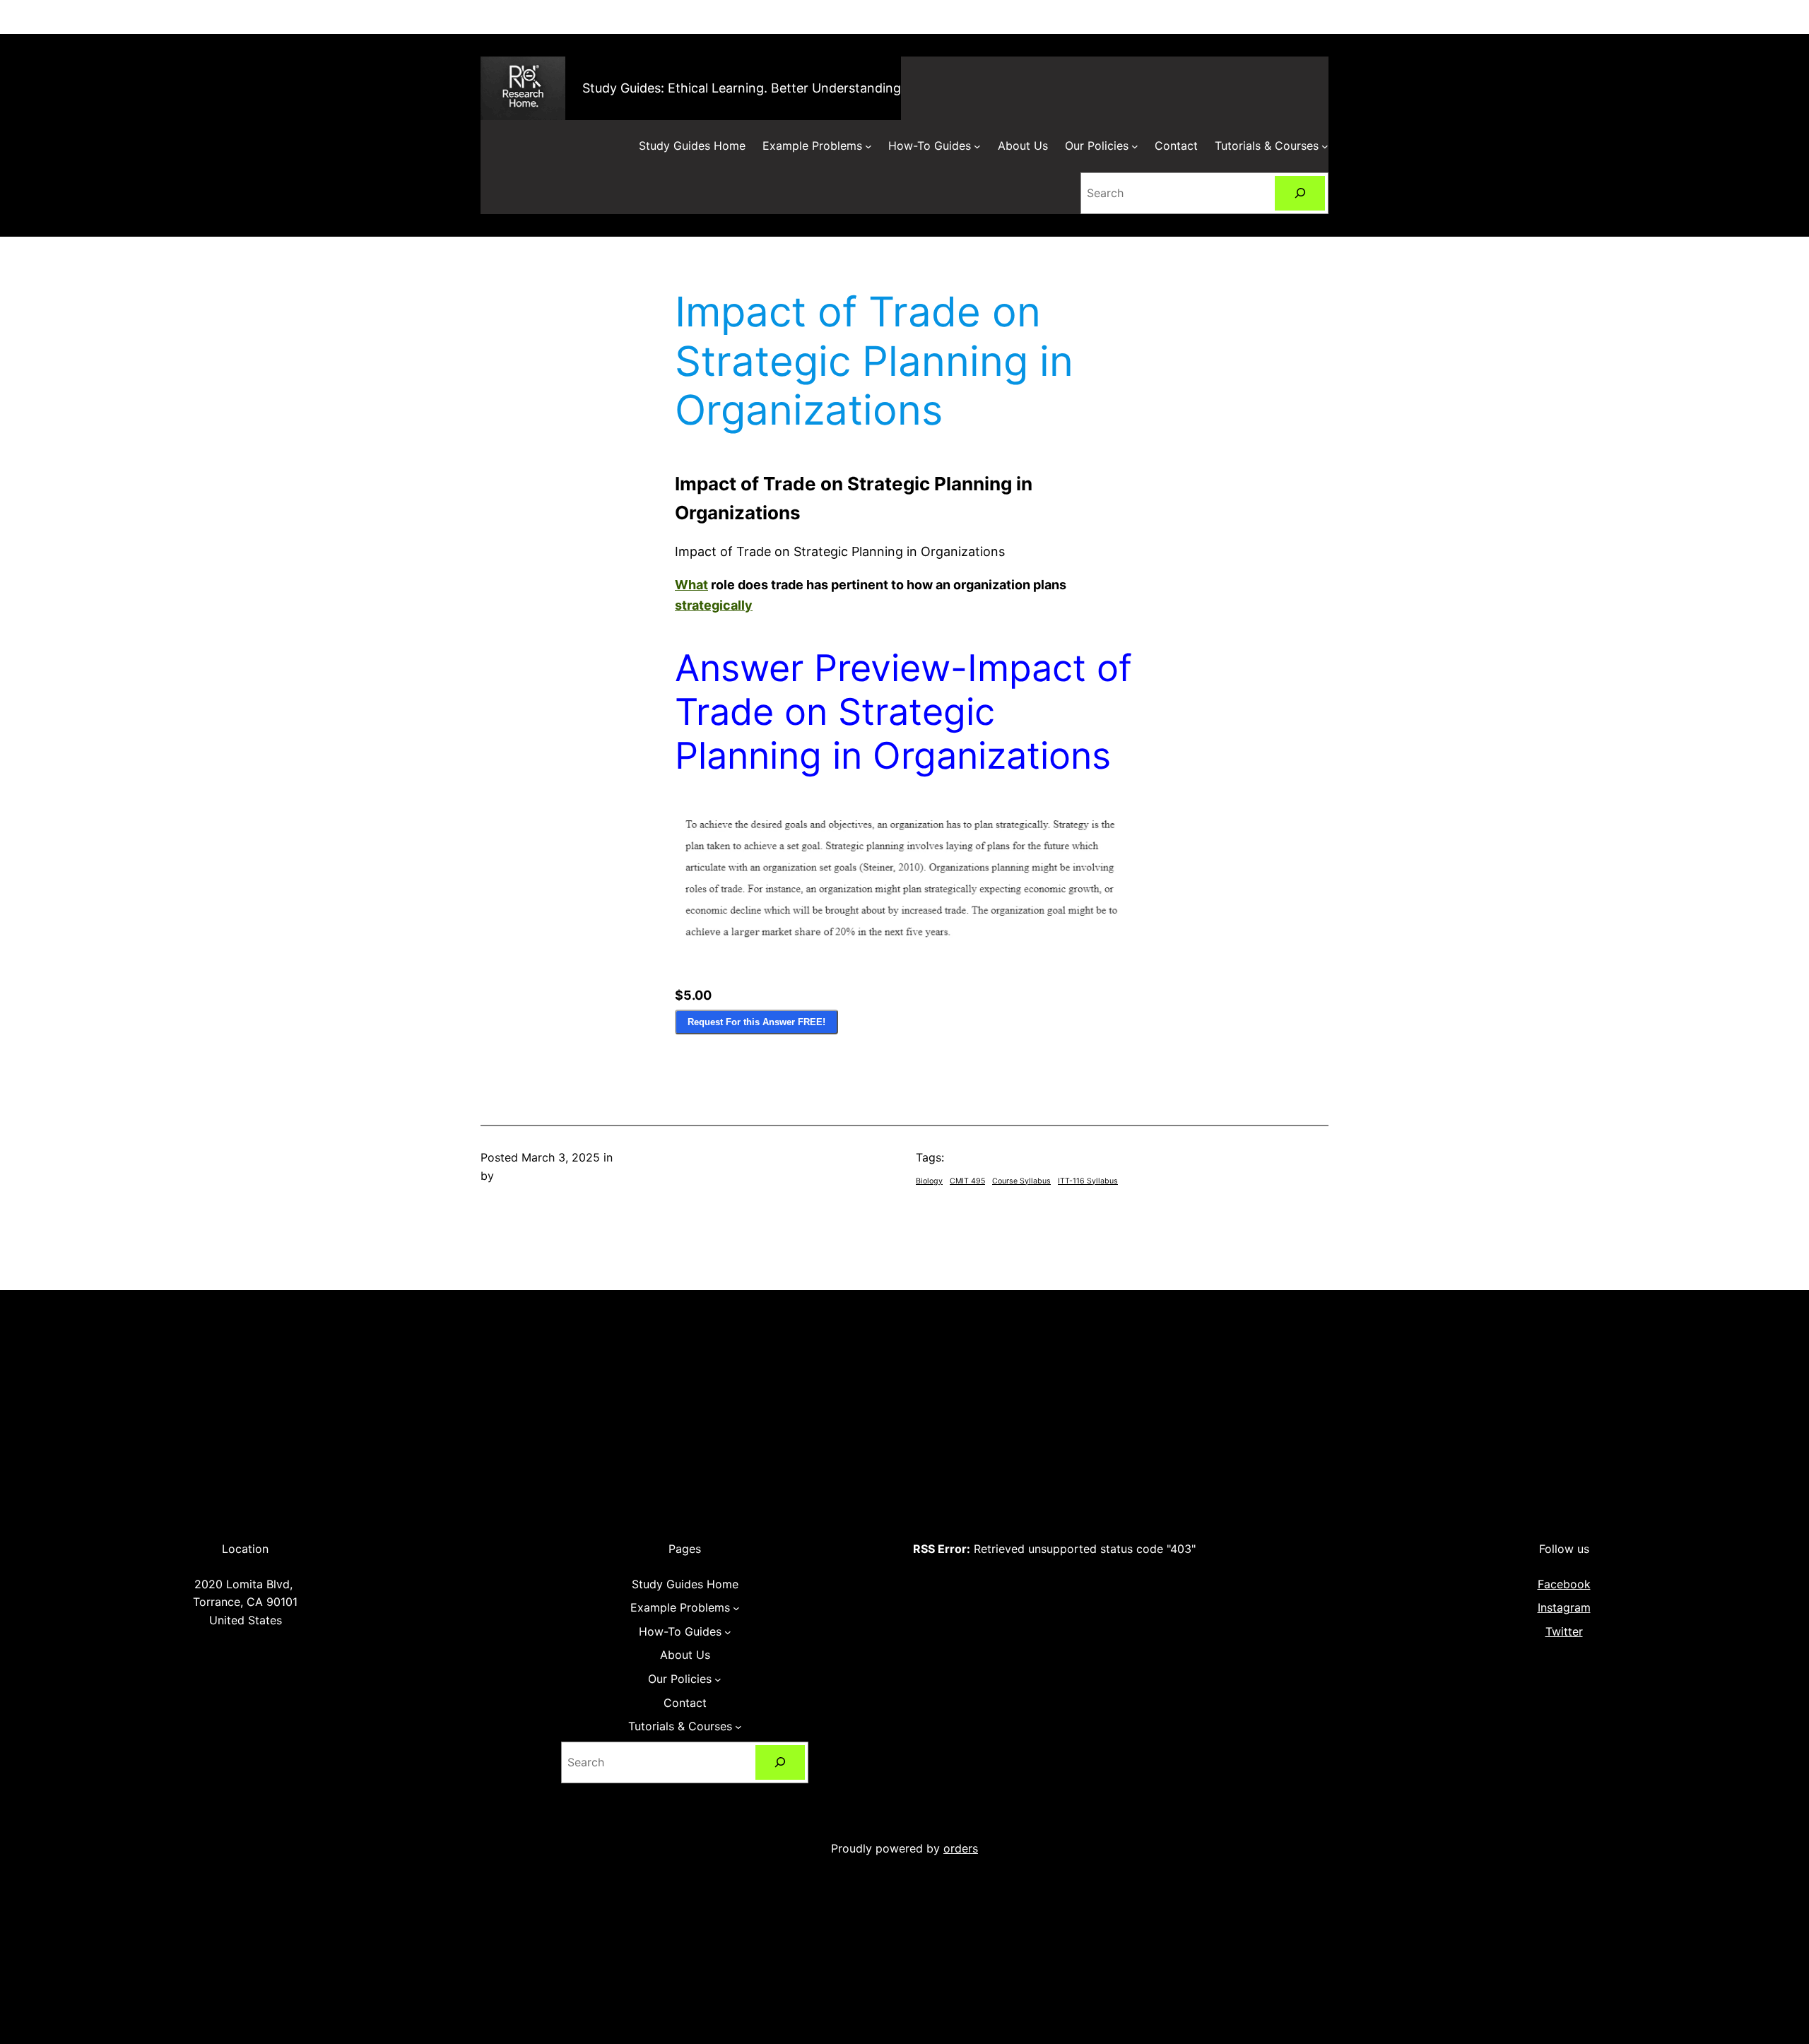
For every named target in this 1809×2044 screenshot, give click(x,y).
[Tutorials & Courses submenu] (1325, 146)
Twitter (1564, 1631)
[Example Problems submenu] (868, 146)
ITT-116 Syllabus (1088, 1181)
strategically (714, 605)
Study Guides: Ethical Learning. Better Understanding (742, 88)
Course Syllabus (1021, 1181)
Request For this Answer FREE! (756, 1022)
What (691, 585)
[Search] (1300, 193)
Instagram (1564, 1607)
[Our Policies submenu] (1135, 146)
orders (961, 1848)
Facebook (1564, 1584)
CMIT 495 (967, 1181)
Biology (929, 1181)
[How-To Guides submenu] (977, 146)
